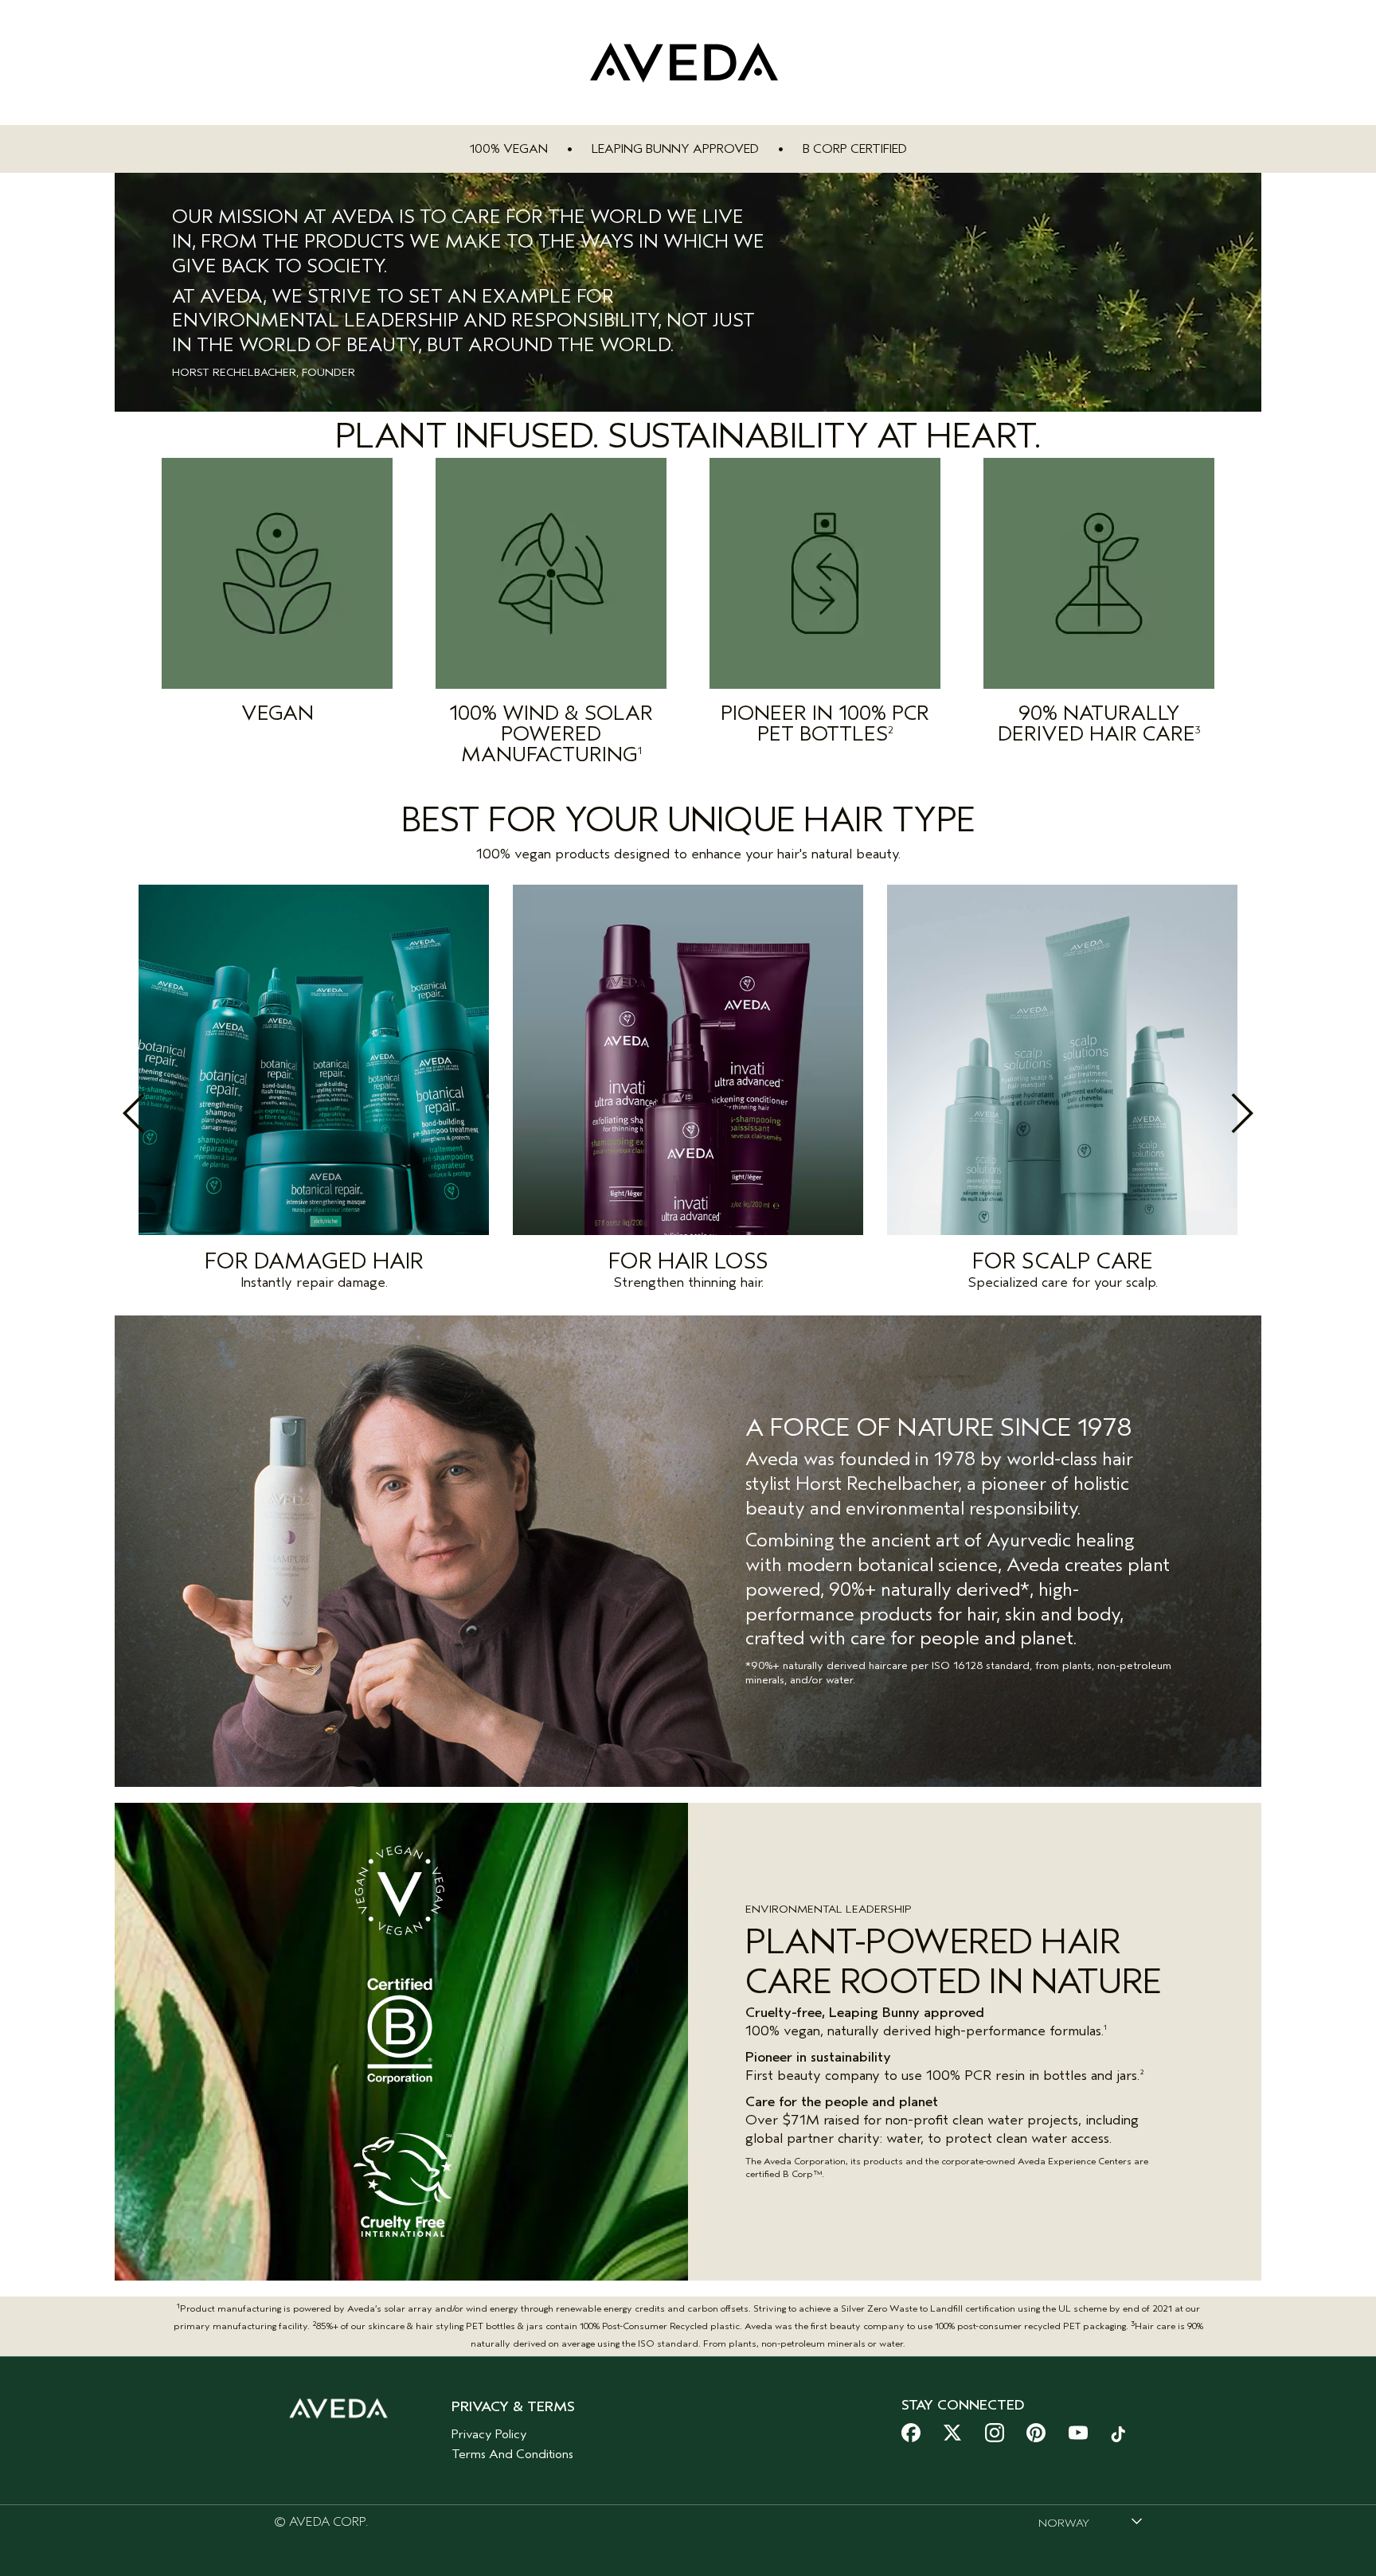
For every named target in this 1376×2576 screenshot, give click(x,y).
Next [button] (1207, 1113)
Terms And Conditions (512, 2454)
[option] (314, 1092)
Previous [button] (169, 1113)
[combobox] (1090, 2523)
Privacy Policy (489, 2434)
